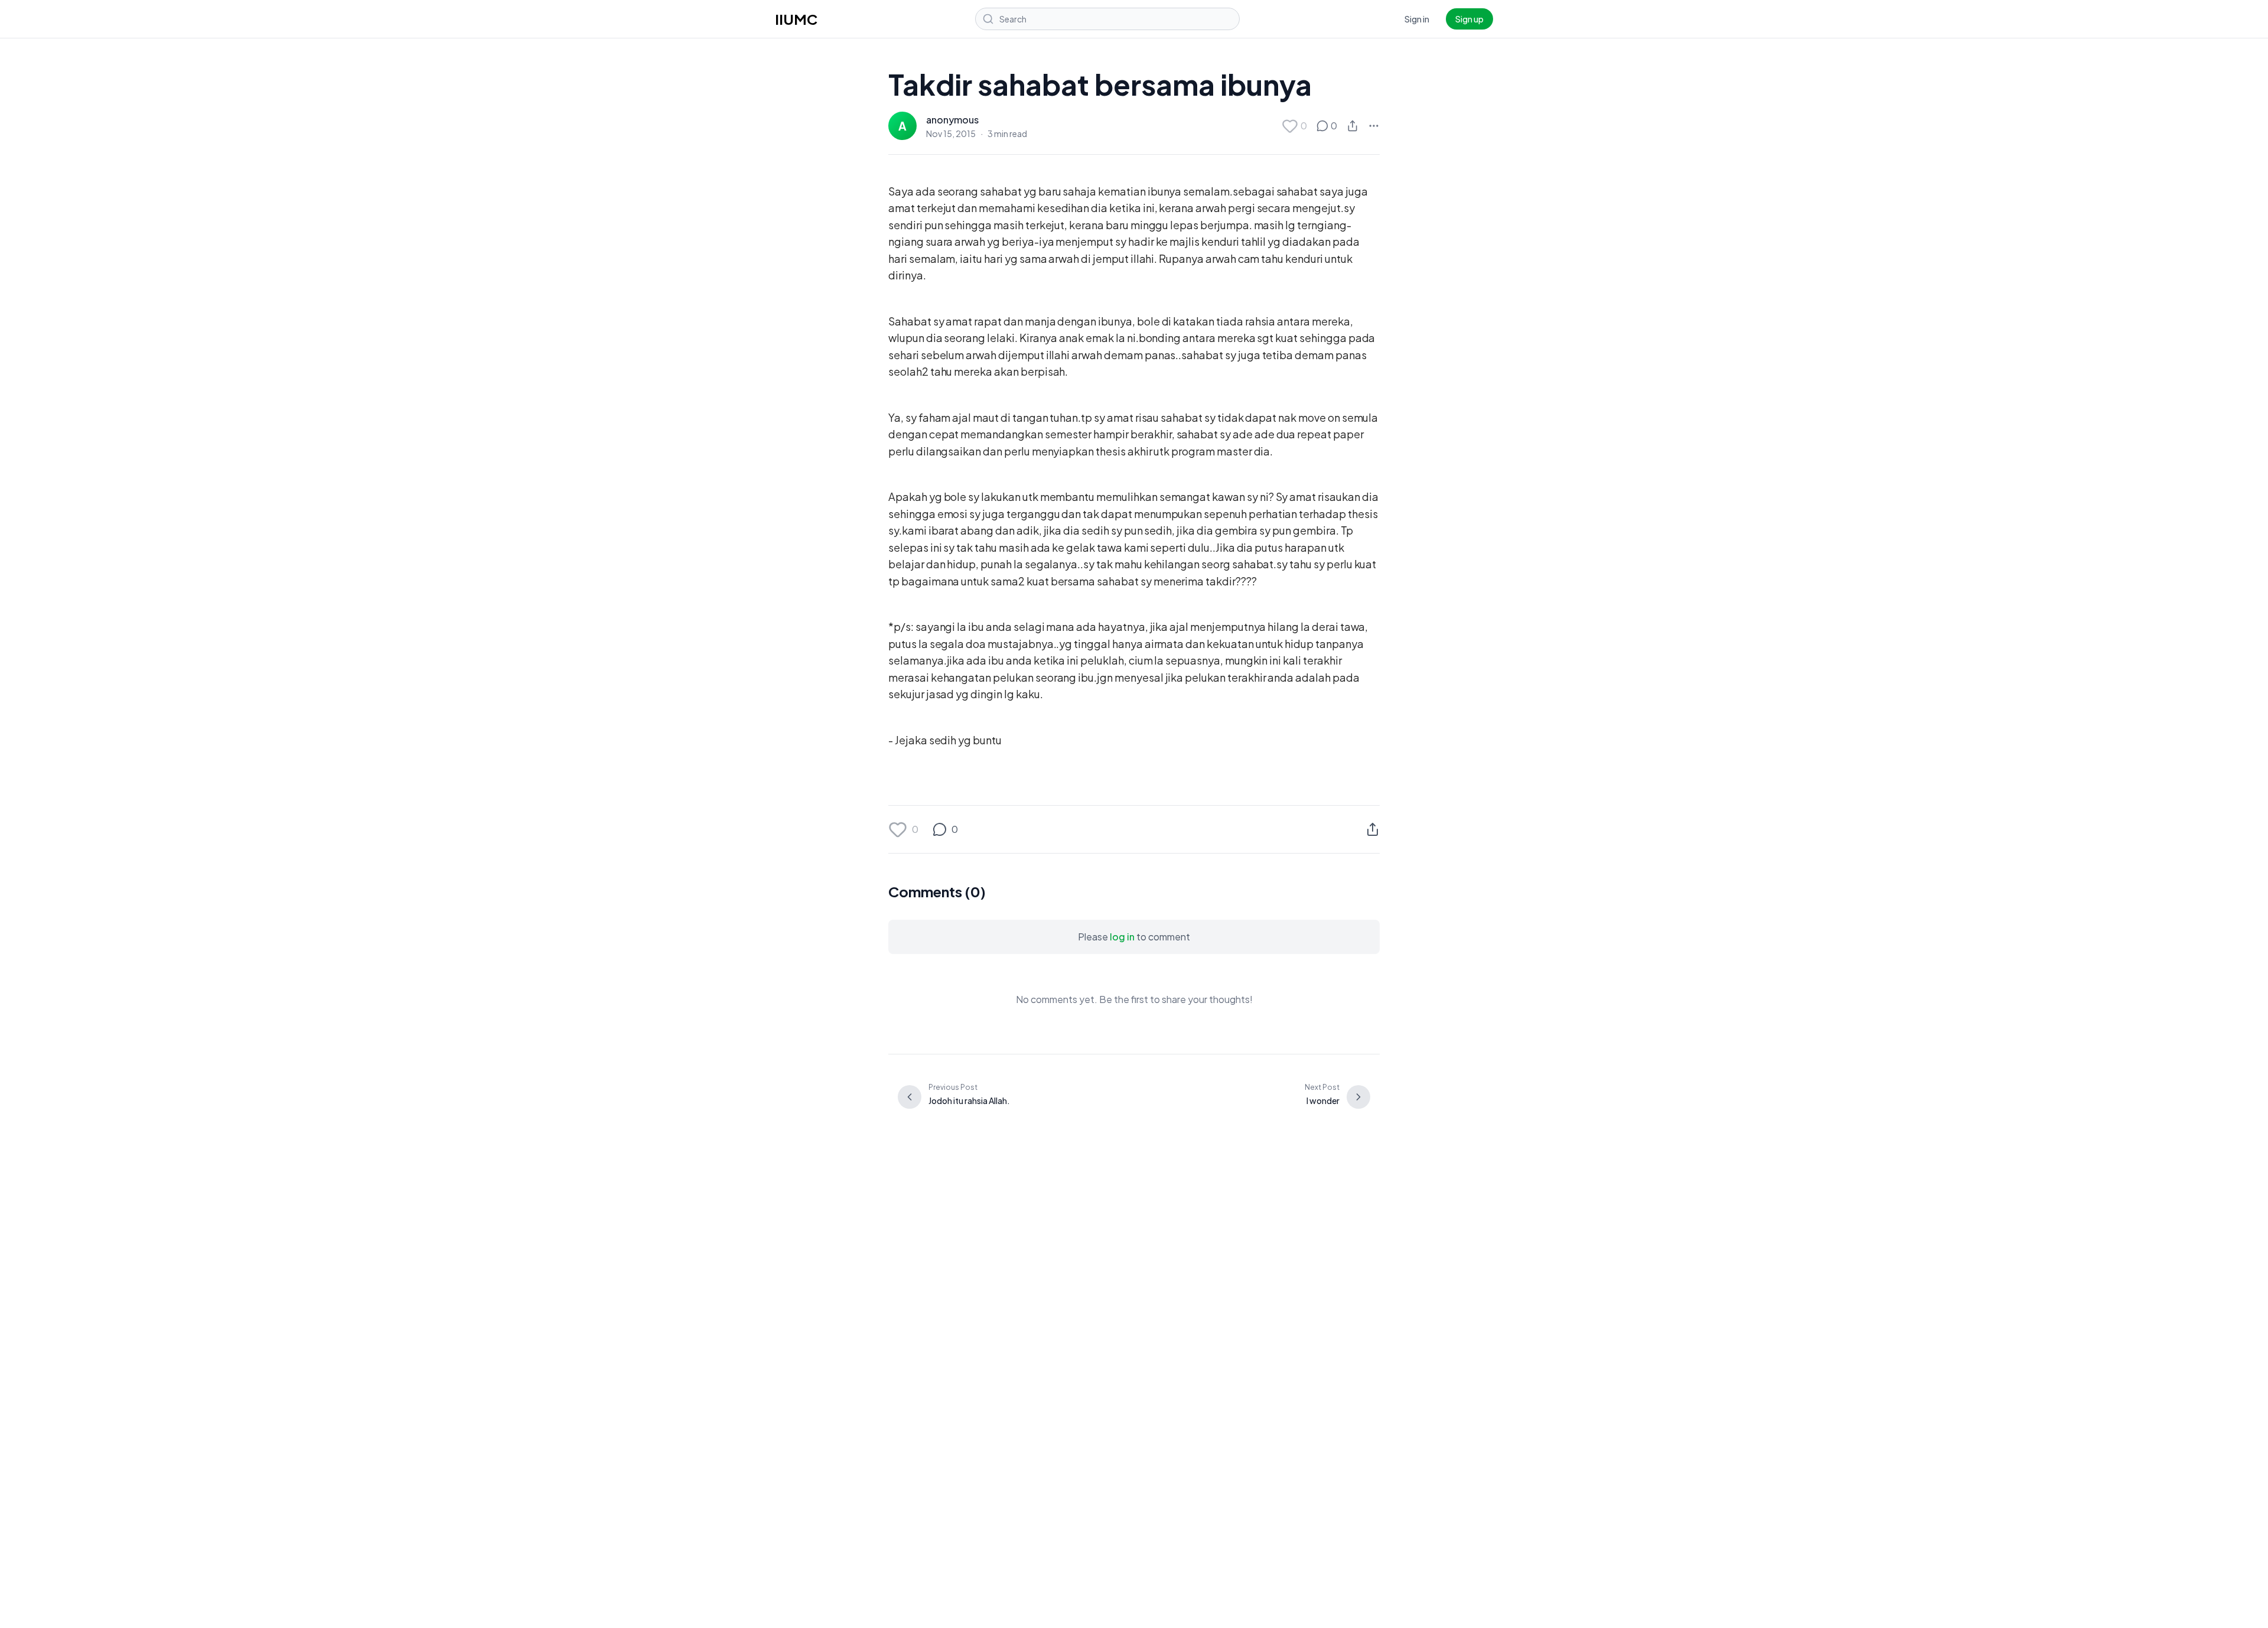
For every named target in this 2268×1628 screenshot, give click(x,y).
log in (1122, 937)
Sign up (1469, 19)
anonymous (952, 120)
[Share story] (1353, 126)
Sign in (1417, 19)
